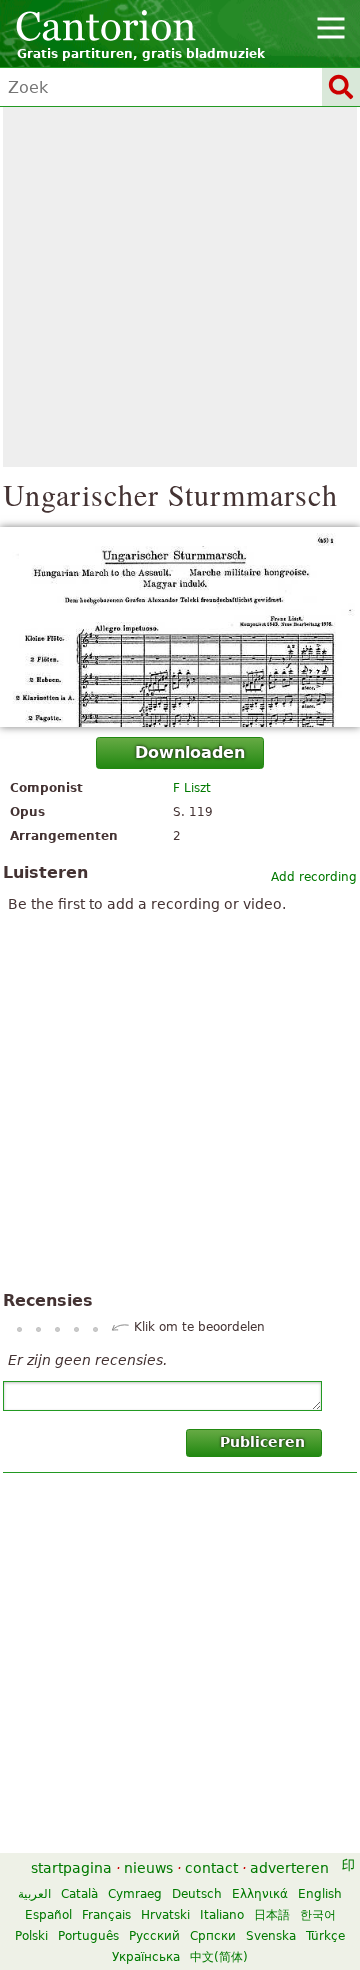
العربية (34, 1894)
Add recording (314, 877)
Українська (146, 1957)
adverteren (289, 1868)
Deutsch (197, 1894)
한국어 (318, 1915)
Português (88, 1936)
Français (106, 1915)
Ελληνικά (260, 1894)
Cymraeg (135, 1894)
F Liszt (192, 788)
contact (211, 1868)
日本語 (272, 1915)
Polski (31, 1936)
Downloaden (190, 752)
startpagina (71, 1868)
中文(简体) (219, 1957)
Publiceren (262, 1442)
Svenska (271, 1936)
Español (48, 1915)
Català (79, 1894)
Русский (154, 1936)
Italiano (222, 1915)
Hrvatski (165, 1915)
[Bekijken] (180, 627)
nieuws (148, 1868)
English (320, 1894)
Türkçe (325, 1936)
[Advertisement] (180, 287)
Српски (213, 1936)
